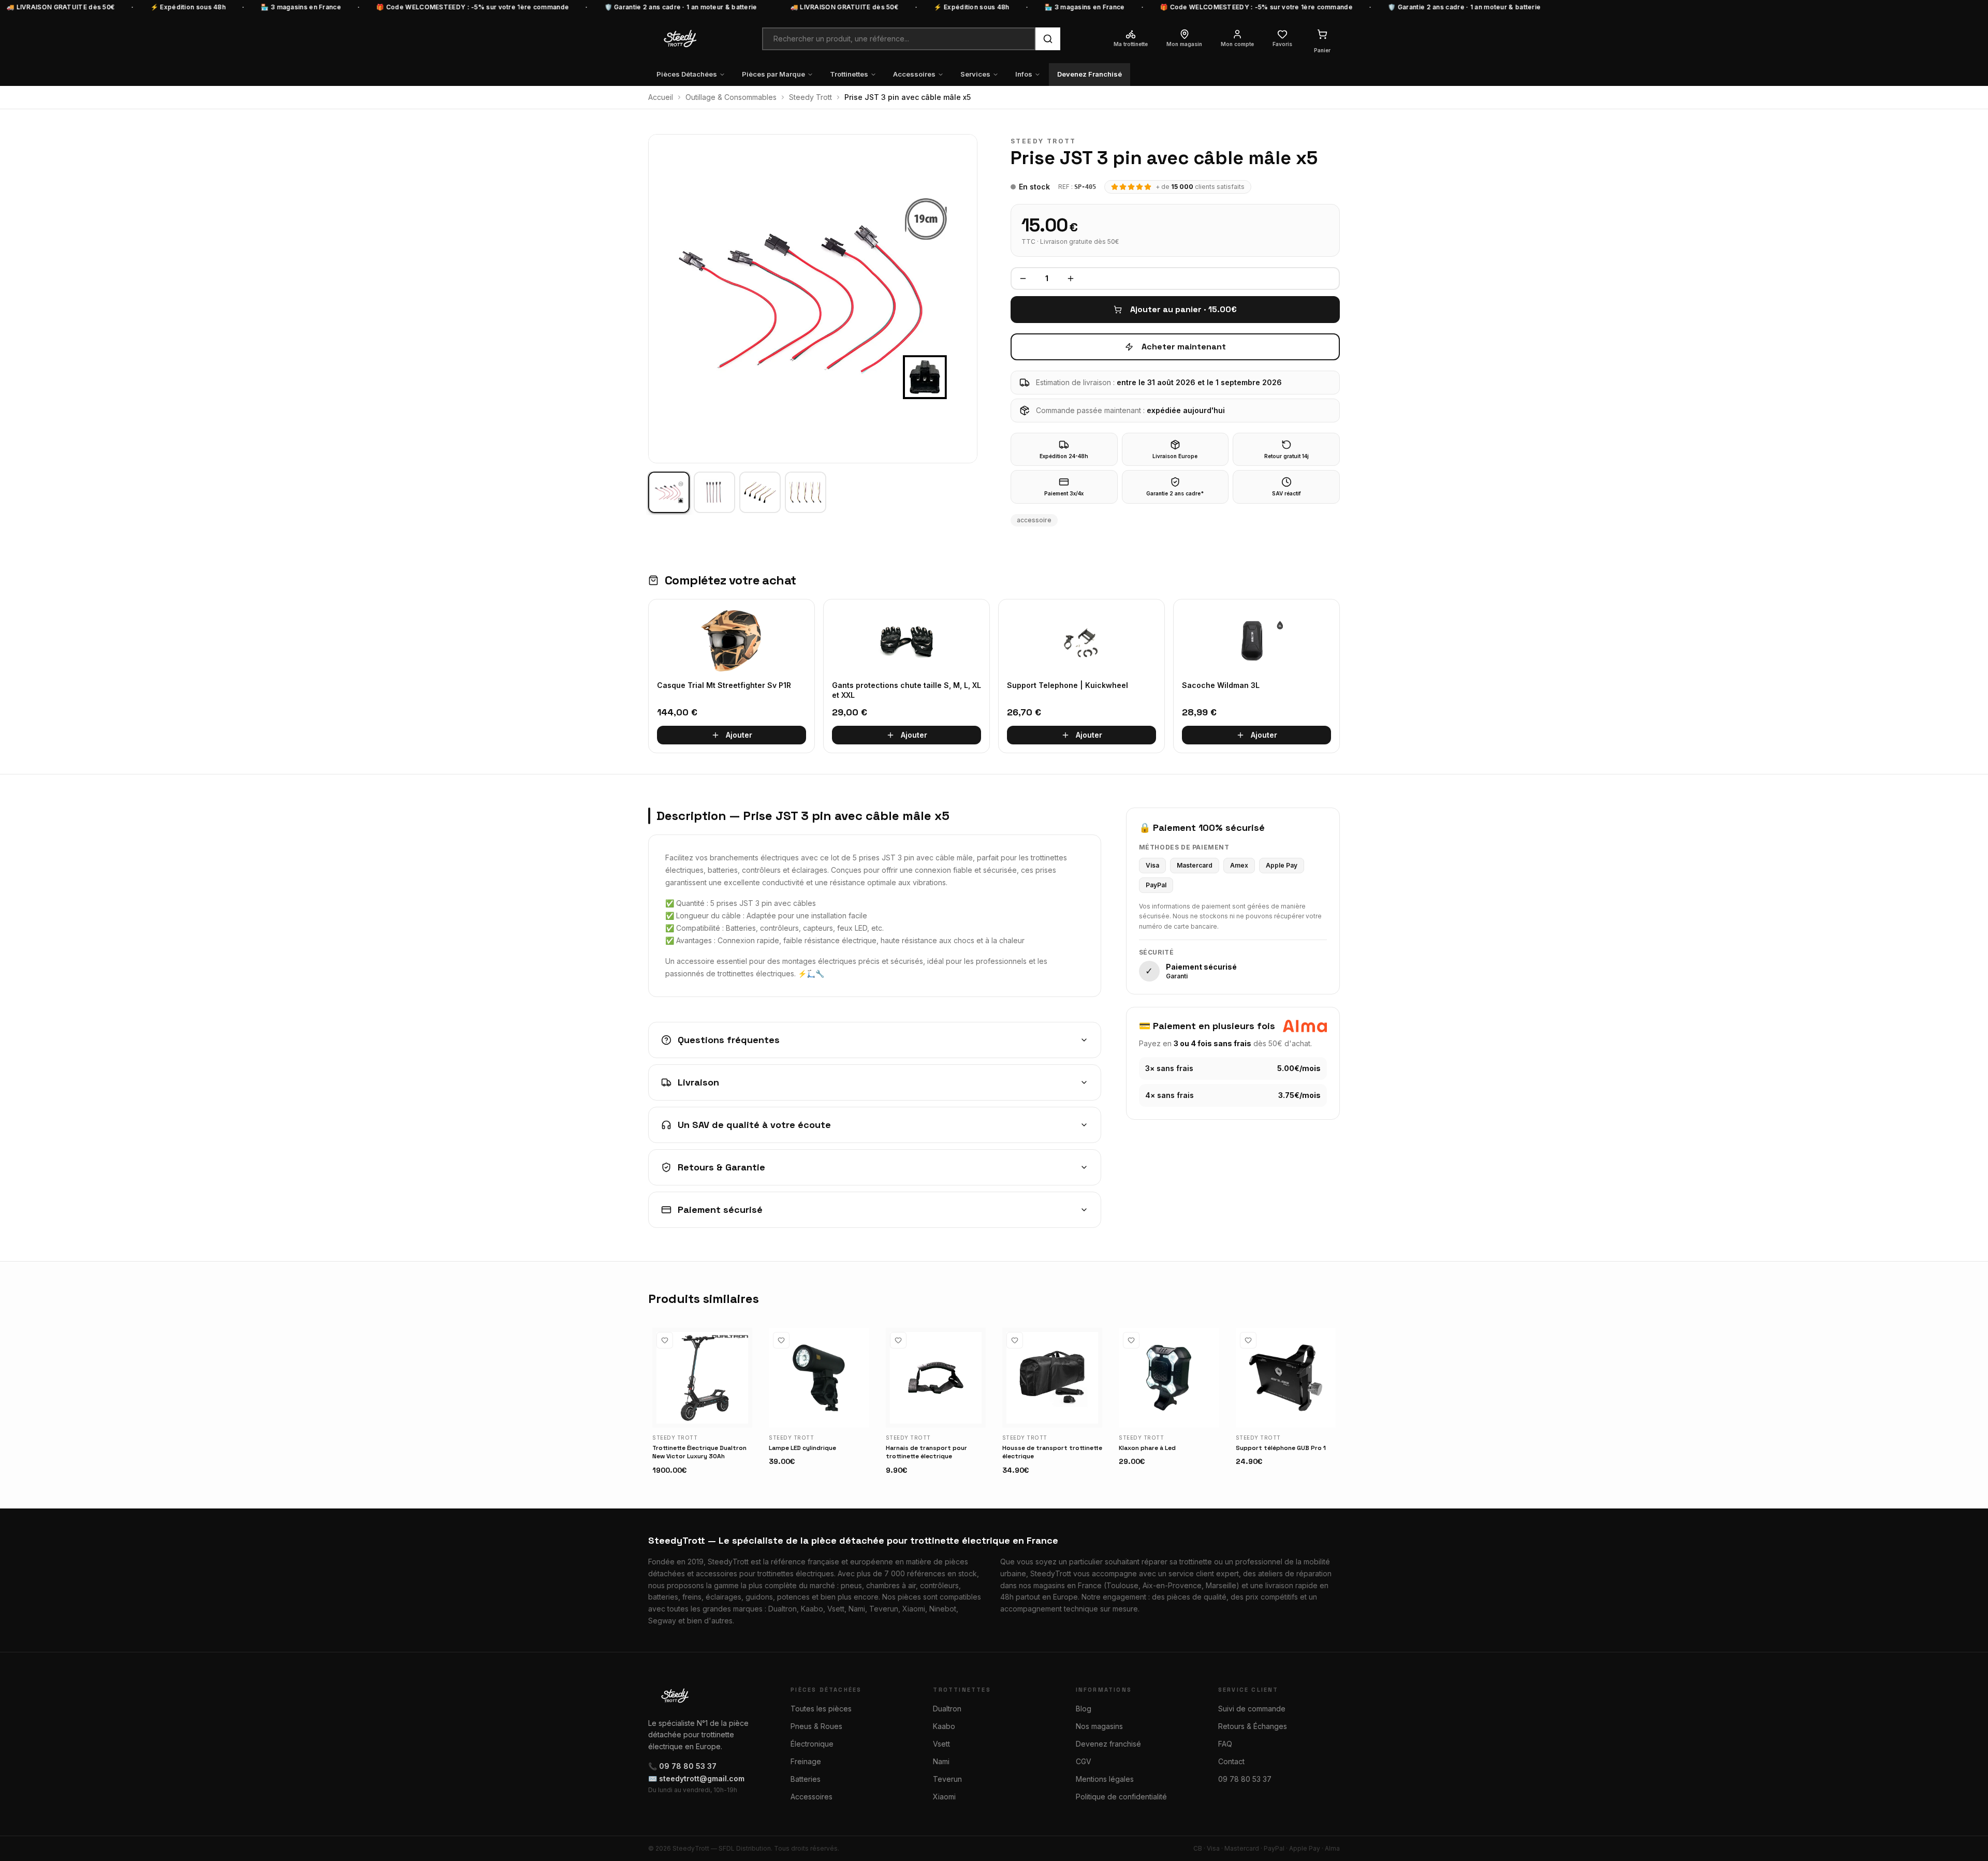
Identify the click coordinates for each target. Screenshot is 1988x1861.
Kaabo (944, 1726)
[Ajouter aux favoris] (665, 1340)
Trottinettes (849, 74)
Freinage (806, 1761)
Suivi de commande (1252, 1709)
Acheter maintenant (1184, 347)
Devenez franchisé (1108, 1744)
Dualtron (947, 1709)
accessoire (1034, 520)
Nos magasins (1099, 1726)
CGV (1084, 1761)
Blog (1084, 1709)
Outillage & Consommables (731, 97)
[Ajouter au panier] (740, 1415)
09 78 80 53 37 (1245, 1779)
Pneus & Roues (816, 1726)
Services (975, 74)
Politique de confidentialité (1121, 1797)
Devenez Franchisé (1090, 74)
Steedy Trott (810, 97)
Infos (1024, 74)
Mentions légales (1105, 1779)
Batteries (806, 1779)
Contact (1231, 1761)
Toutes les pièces (821, 1709)
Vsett (941, 1744)
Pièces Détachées (687, 74)
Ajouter (739, 735)
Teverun (947, 1779)
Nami (941, 1761)
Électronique (812, 1744)
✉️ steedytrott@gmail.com (696, 1778)
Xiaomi (944, 1797)
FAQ (1225, 1744)
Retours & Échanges (1253, 1726)
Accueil (661, 97)
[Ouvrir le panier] (1322, 34)
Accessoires (914, 74)
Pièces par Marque (773, 74)
